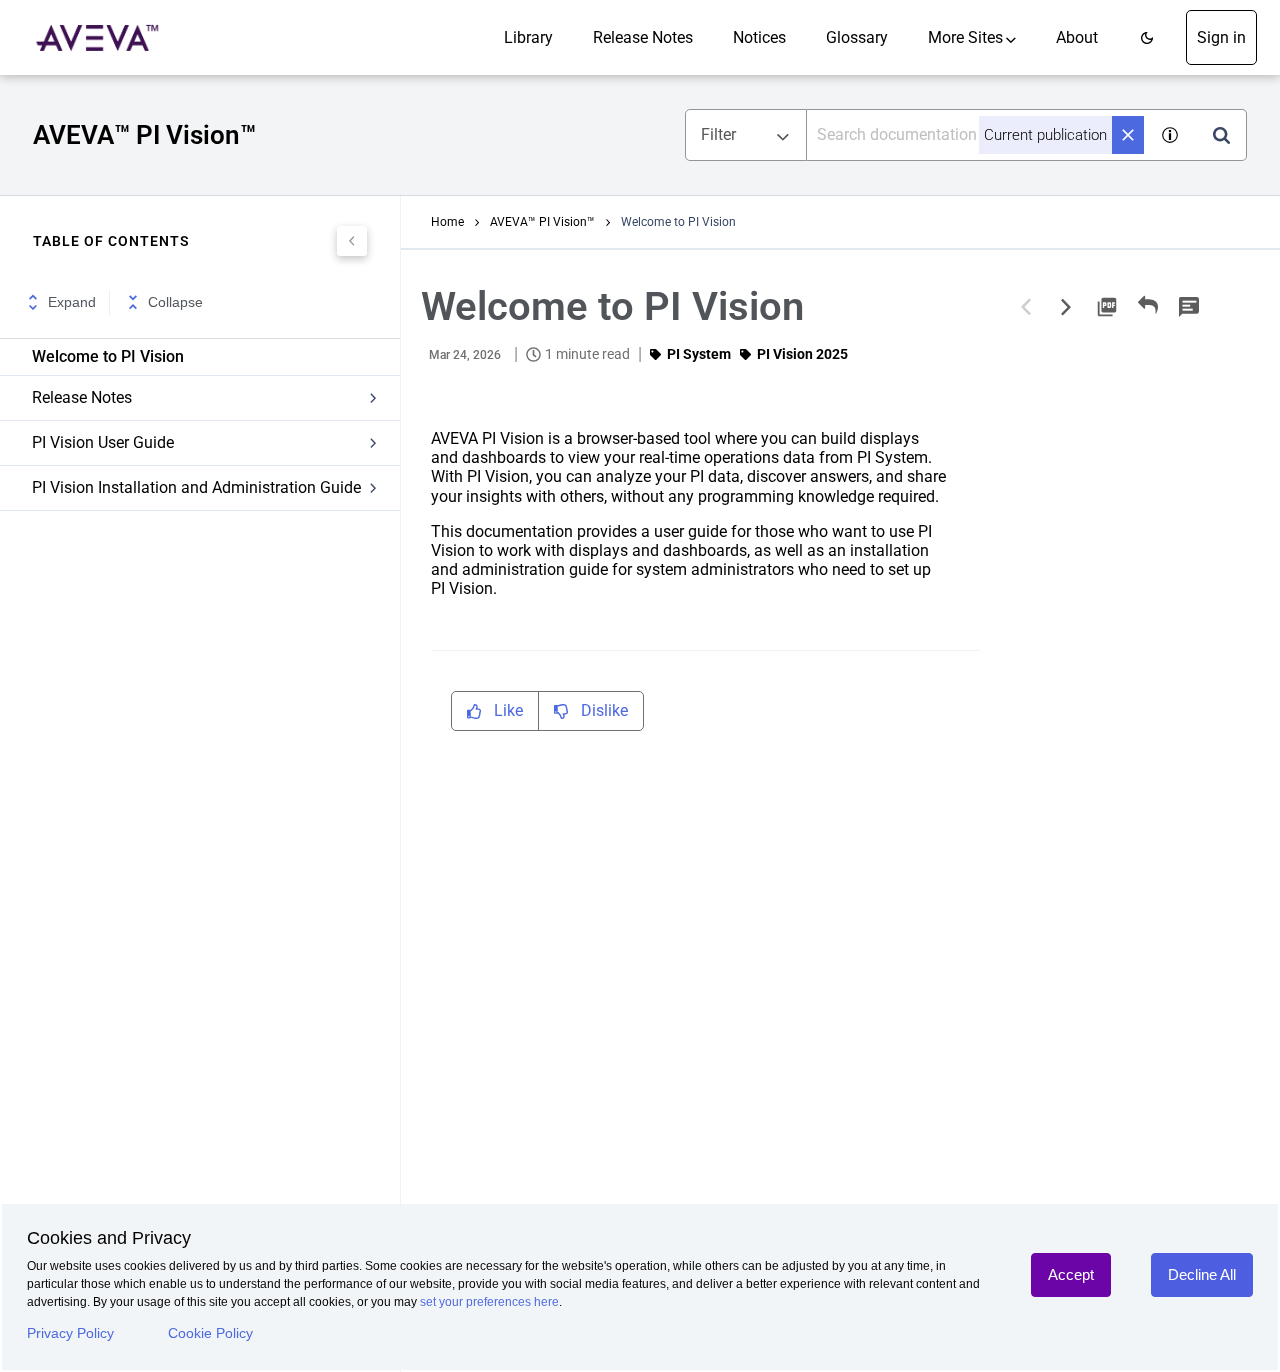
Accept (1071, 1274)
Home (447, 222)
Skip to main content (83, 22)
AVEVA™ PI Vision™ (542, 222)
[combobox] (976, 135)
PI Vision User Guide (103, 442)
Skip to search (227, 22)
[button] (1147, 37)
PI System (699, 354)
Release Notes (643, 37)
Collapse (175, 302)
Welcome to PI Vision (108, 357)
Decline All (1202, 1274)
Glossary (857, 37)
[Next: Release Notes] (1066, 307)
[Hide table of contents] (352, 241)
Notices (759, 37)
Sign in (1221, 37)
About (1077, 37)
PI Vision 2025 (802, 354)
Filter (718, 134)
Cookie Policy (210, 1333)
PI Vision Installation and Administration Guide (196, 487)
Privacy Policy (70, 1333)
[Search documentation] (1221, 135)
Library (528, 37)
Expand (72, 302)
